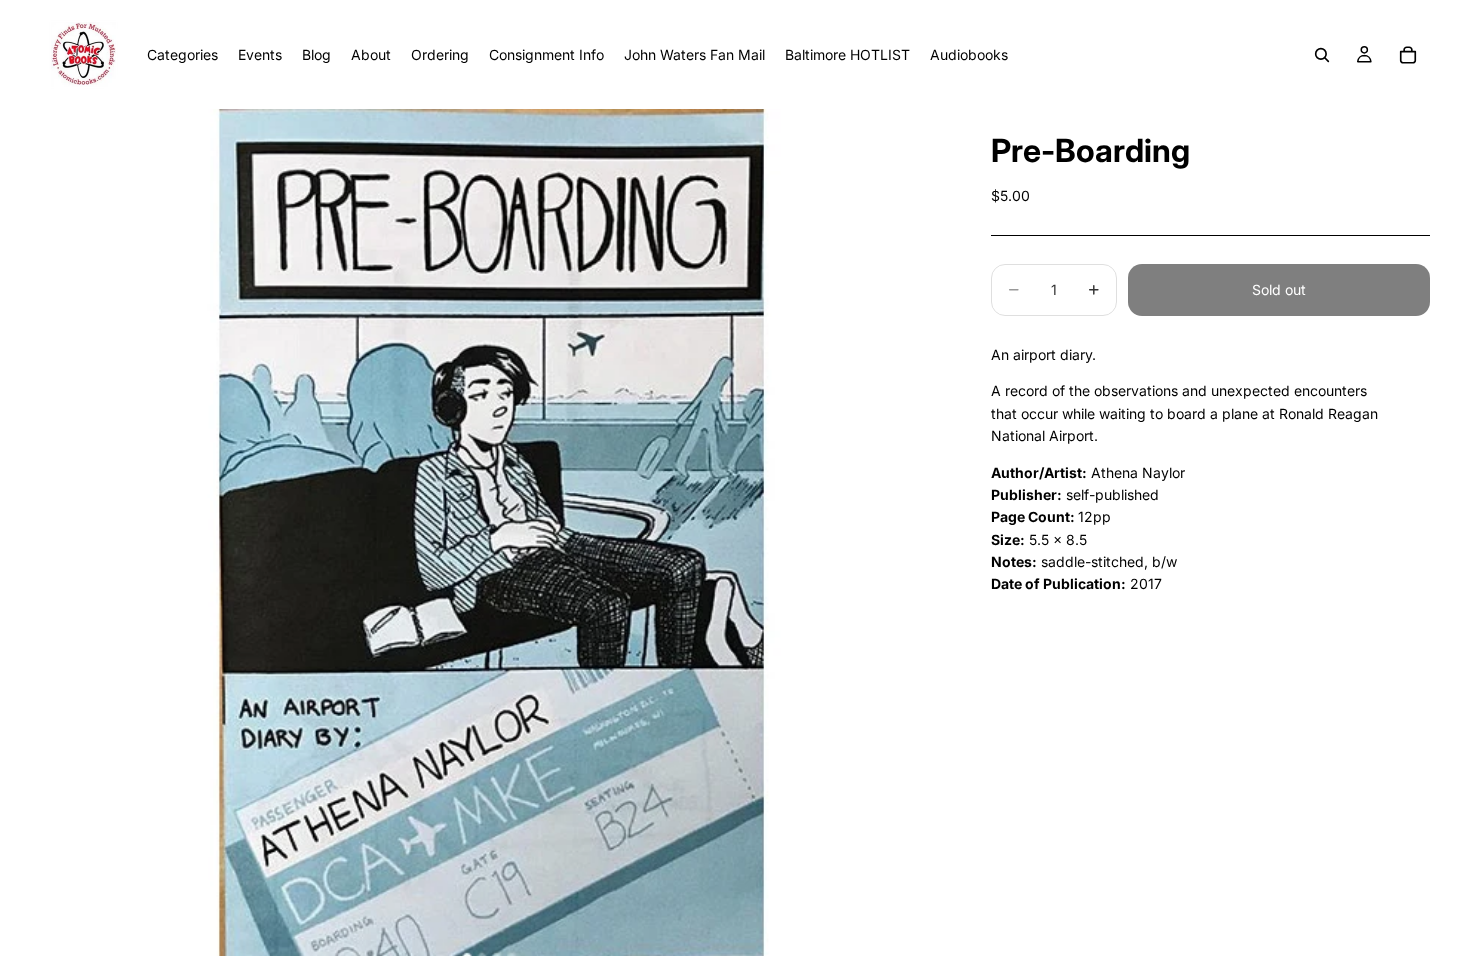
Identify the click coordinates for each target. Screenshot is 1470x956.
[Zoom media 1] (491, 532)
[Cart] (1408, 55)
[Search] (1322, 55)
